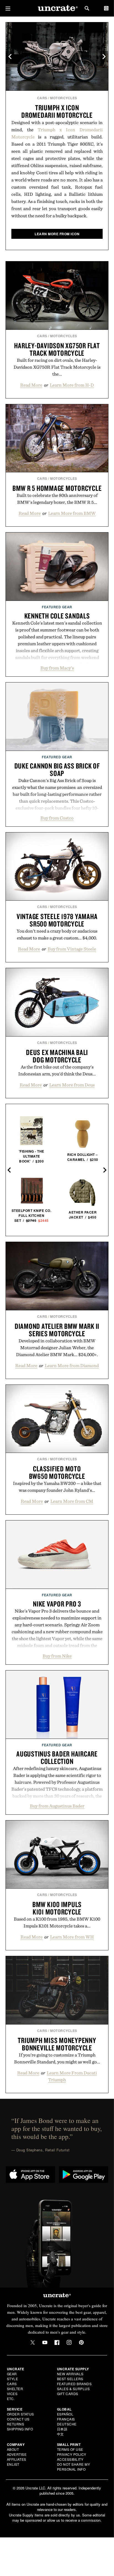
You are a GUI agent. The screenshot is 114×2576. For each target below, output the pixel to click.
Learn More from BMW (72, 513)
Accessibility (70, 2459)
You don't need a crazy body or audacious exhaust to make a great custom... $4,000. (57, 934)
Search (87, 8)
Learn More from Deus (72, 1085)
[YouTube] (45, 2342)
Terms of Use (70, 2449)
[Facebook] (57, 2342)
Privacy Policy (72, 2454)
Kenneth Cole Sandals (57, 616)
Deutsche (67, 2424)
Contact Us (18, 2419)
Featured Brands (74, 2384)
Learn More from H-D (72, 385)
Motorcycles (64, 98)
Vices (12, 2394)
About (13, 2449)
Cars (42, 98)
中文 (60, 2434)
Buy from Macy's (57, 668)
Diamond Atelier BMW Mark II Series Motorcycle (57, 1330)
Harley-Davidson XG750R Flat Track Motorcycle (57, 349)
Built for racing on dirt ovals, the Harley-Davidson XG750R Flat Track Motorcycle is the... (57, 367)
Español (65, 2414)
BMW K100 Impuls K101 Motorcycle (57, 1908)
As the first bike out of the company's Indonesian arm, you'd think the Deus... (57, 1070)
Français (66, 2419)
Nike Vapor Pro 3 (57, 1604)
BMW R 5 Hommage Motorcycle (57, 488)
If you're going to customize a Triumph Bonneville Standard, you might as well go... (57, 2058)
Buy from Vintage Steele (72, 949)
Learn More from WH (72, 1937)
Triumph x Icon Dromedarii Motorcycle (57, 111)
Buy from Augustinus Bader (57, 1806)
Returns (16, 2424)
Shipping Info (20, 2429)
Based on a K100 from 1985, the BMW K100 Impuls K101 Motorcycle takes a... (57, 1922)
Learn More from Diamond (72, 1365)
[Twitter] (33, 2342)
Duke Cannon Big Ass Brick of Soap (57, 769)
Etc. (11, 2399)
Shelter (15, 2389)
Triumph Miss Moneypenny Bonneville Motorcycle (57, 2044)
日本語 (62, 2429)
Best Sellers (70, 2379)
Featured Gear (57, 607)
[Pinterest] (81, 2342)
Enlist (13, 2464)
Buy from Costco (57, 818)
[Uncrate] (57, 8)
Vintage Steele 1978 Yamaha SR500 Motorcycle (57, 920)
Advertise (17, 2454)
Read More (31, 385)
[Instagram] (69, 2342)
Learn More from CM (72, 1501)
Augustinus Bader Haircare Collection (57, 1757)
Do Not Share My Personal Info (74, 2467)
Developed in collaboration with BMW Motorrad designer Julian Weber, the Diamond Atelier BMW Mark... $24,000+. (57, 1348)
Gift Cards (68, 2394)
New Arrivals (70, 2374)
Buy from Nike (57, 1656)
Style (13, 2379)
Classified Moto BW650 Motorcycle (57, 1472)
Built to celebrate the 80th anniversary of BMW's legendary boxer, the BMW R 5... (57, 499)
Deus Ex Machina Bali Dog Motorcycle (57, 1056)
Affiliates (17, 2459)
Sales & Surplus (73, 2389)
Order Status (20, 2414)
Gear (12, 2374)
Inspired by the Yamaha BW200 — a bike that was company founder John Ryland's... (57, 1487)
